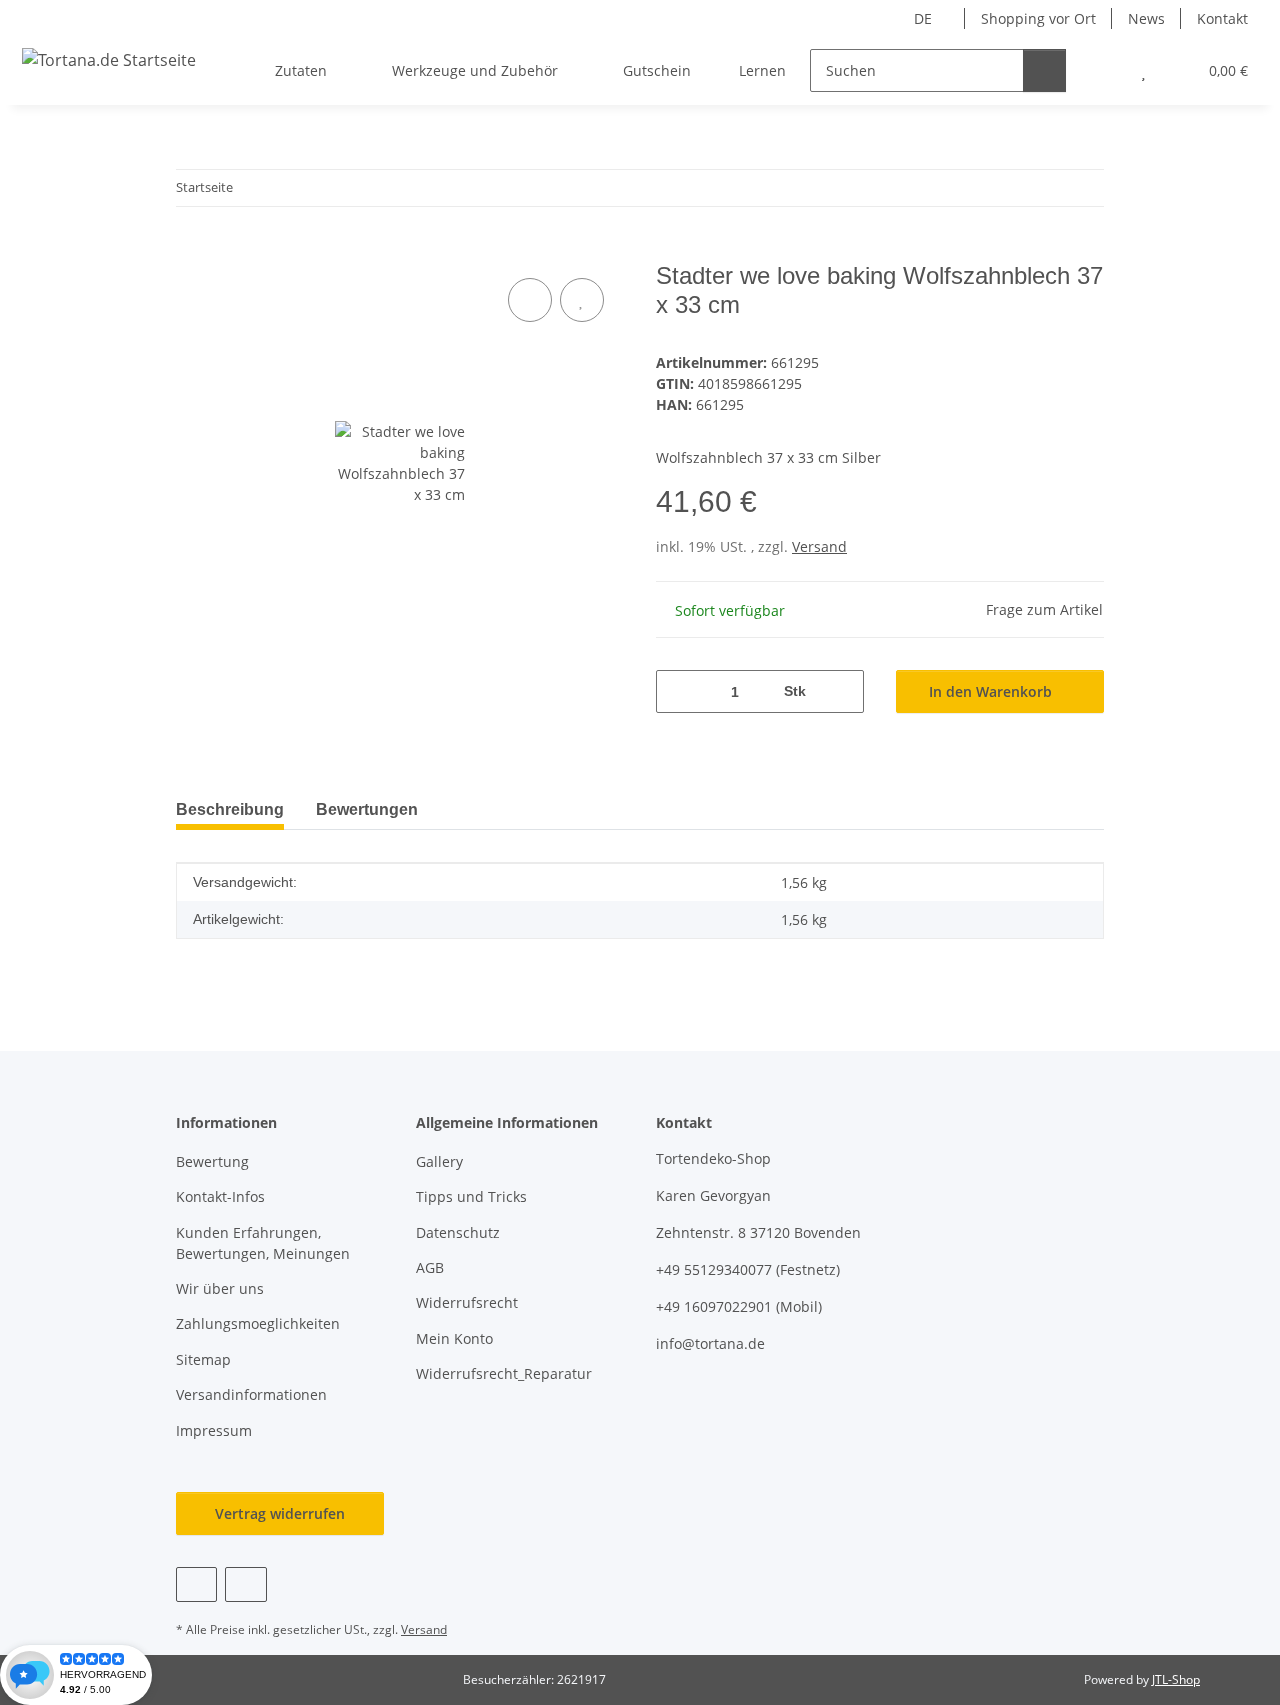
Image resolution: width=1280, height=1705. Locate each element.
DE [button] (923, 18)
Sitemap (203, 1359)
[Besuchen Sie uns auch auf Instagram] (245, 1584)
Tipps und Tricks (471, 1196)
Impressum (214, 1430)
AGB (430, 1267)
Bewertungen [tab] (367, 809)
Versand (819, 546)
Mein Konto (454, 1338)
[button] (1103, 70)
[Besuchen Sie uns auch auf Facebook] (196, 1584)
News (1146, 18)
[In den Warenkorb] (192, 251)
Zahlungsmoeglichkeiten (258, 1323)
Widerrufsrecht (467, 1302)
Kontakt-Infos (220, 1196)
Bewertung (212, 1161)
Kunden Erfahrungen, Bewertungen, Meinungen (263, 1243)
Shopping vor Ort (1038, 18)
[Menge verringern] (678, 691)
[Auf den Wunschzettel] (582, 300)
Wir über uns (220, 1288)
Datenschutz (458, 1232)
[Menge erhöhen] (841, 691)
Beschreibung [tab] (230, 809)
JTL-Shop (1176, 1679)
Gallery (439, 1161)
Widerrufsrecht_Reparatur (504, 1373)
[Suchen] (1044, 70)
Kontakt (1222, 18)
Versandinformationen (251, 1394)
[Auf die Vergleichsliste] (530, 300)
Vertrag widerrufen (280, 1513)
